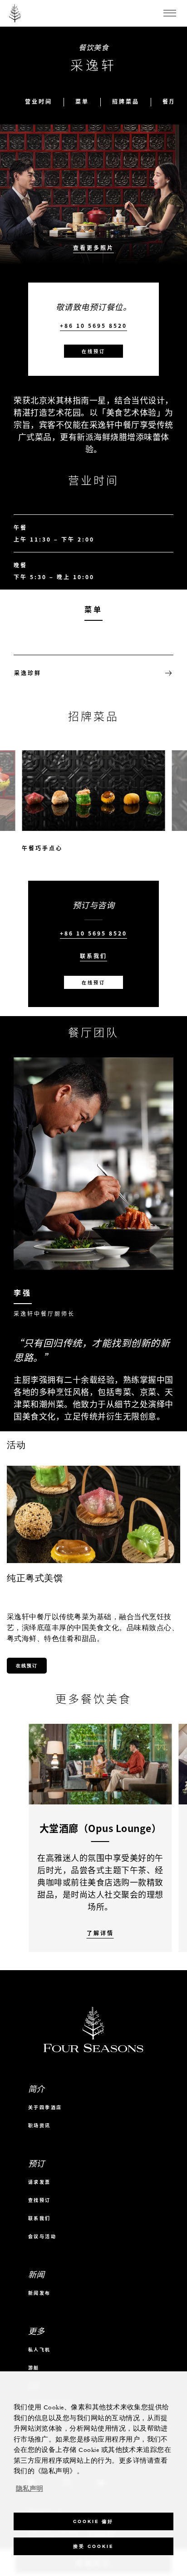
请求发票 (39, 2182)
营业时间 (39, 102)
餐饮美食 (93, 47)
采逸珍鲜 (28, 673)
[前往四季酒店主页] (15, 13)
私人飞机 (39, 2349)
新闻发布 (39, 2293)
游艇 (34, 2367)
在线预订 (93, 351)
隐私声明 (30, 2489)
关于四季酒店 (45, 2107)
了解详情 (100, 1933)
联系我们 (93, 956)
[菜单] (170, 13)
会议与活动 (42, 2236)
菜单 (82, 102)
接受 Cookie (93, 2546)
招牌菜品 (126, 102)
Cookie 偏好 (93, 2521)
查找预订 (39, 2200)
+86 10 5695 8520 (93, 326)
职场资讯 (39, 2125)
